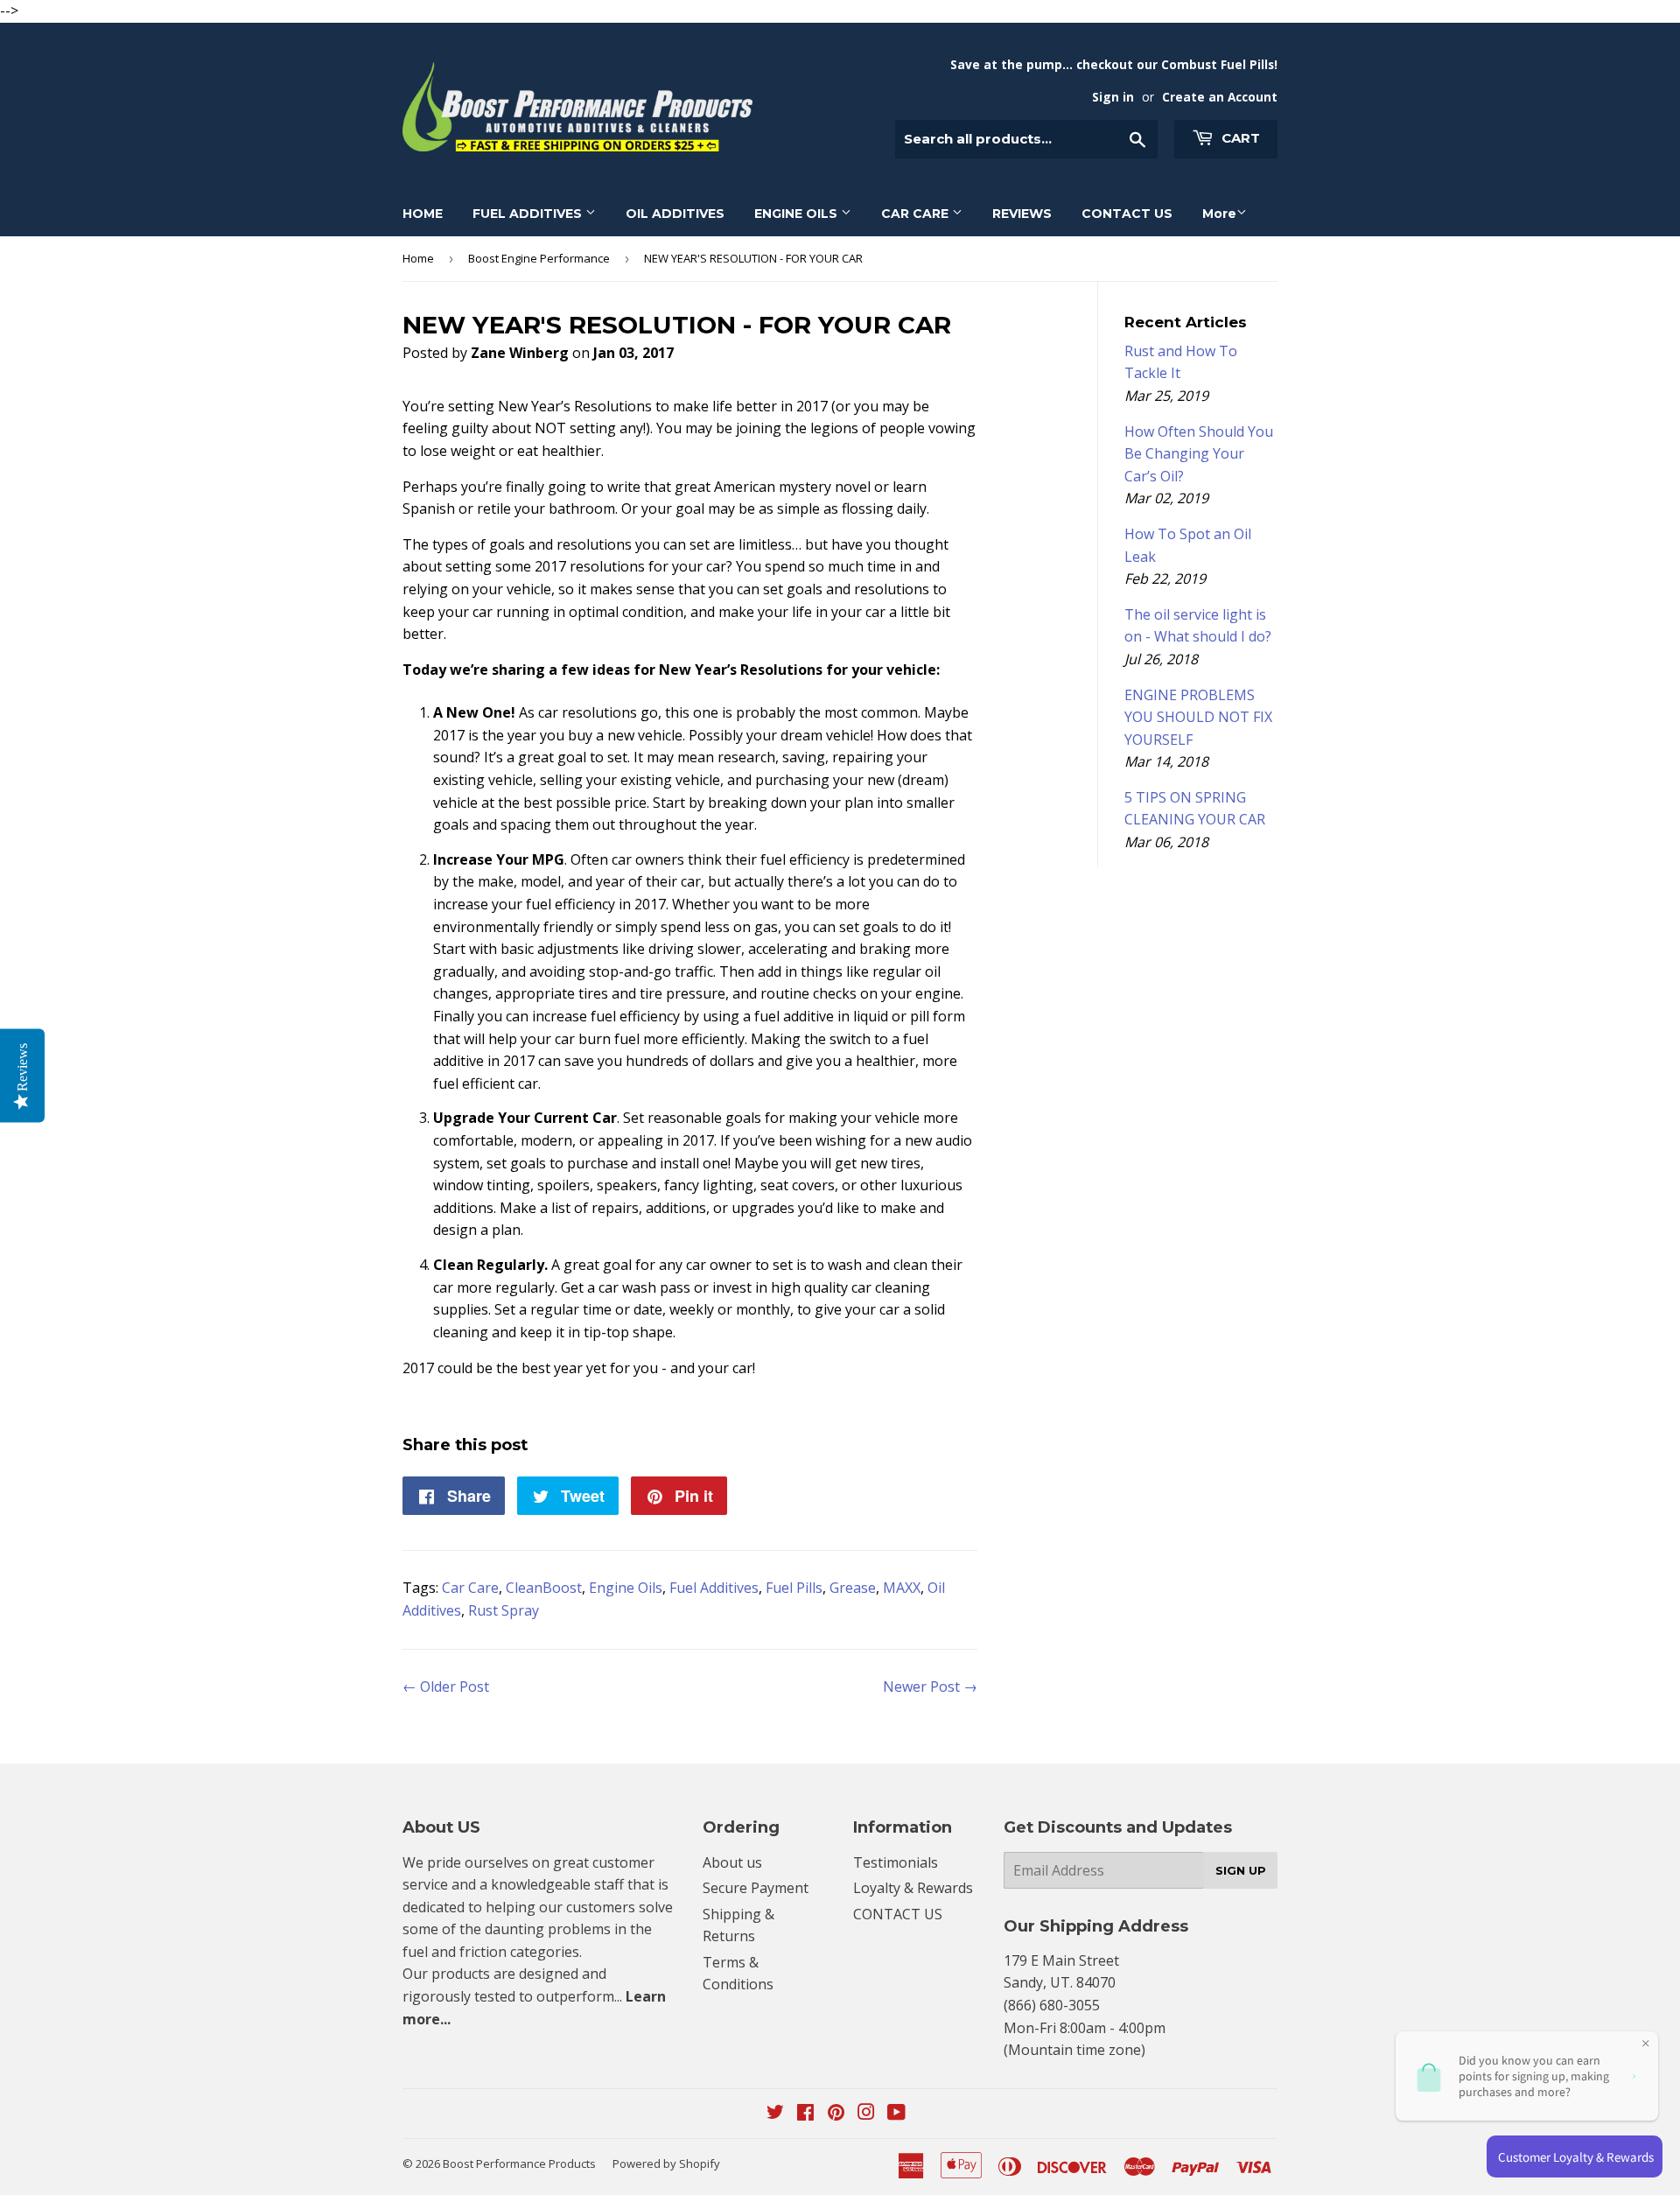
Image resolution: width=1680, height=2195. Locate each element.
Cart (1239, 138)
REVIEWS (1022, 214)
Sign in (1113, 97)
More (1219, 214)
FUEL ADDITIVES (529, 214)
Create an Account (1220, 97)
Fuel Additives (714, 1588)
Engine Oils (626, 1588)
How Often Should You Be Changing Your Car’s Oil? (1199, 454)
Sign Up (1241, 1870)
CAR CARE (917, 214)
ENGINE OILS (798, 214)
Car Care (470, 1588)
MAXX (902, 1588)
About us (732, 1862)
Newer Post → (930, 1687)
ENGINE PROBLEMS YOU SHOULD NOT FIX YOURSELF (1198, 717)
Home (418, 258)
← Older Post (446, 1687)
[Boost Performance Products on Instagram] (866, 2114)
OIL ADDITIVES (675, 214)
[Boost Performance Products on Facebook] (805, 2114)
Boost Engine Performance (539, 258)
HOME (423, 214)
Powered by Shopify (666, 2163)
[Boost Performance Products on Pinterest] (836, 2114)
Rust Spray (504, 1610)
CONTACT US (1127, 214)
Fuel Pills (794, 1588)
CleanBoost (544, 1588)
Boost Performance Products (519, 2163)
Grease (853, 1588)
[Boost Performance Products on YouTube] (896, 2114)
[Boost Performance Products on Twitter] (775, 2114)
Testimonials (896, 1862)
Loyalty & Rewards (913, 1888)
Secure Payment (756, 1888)
